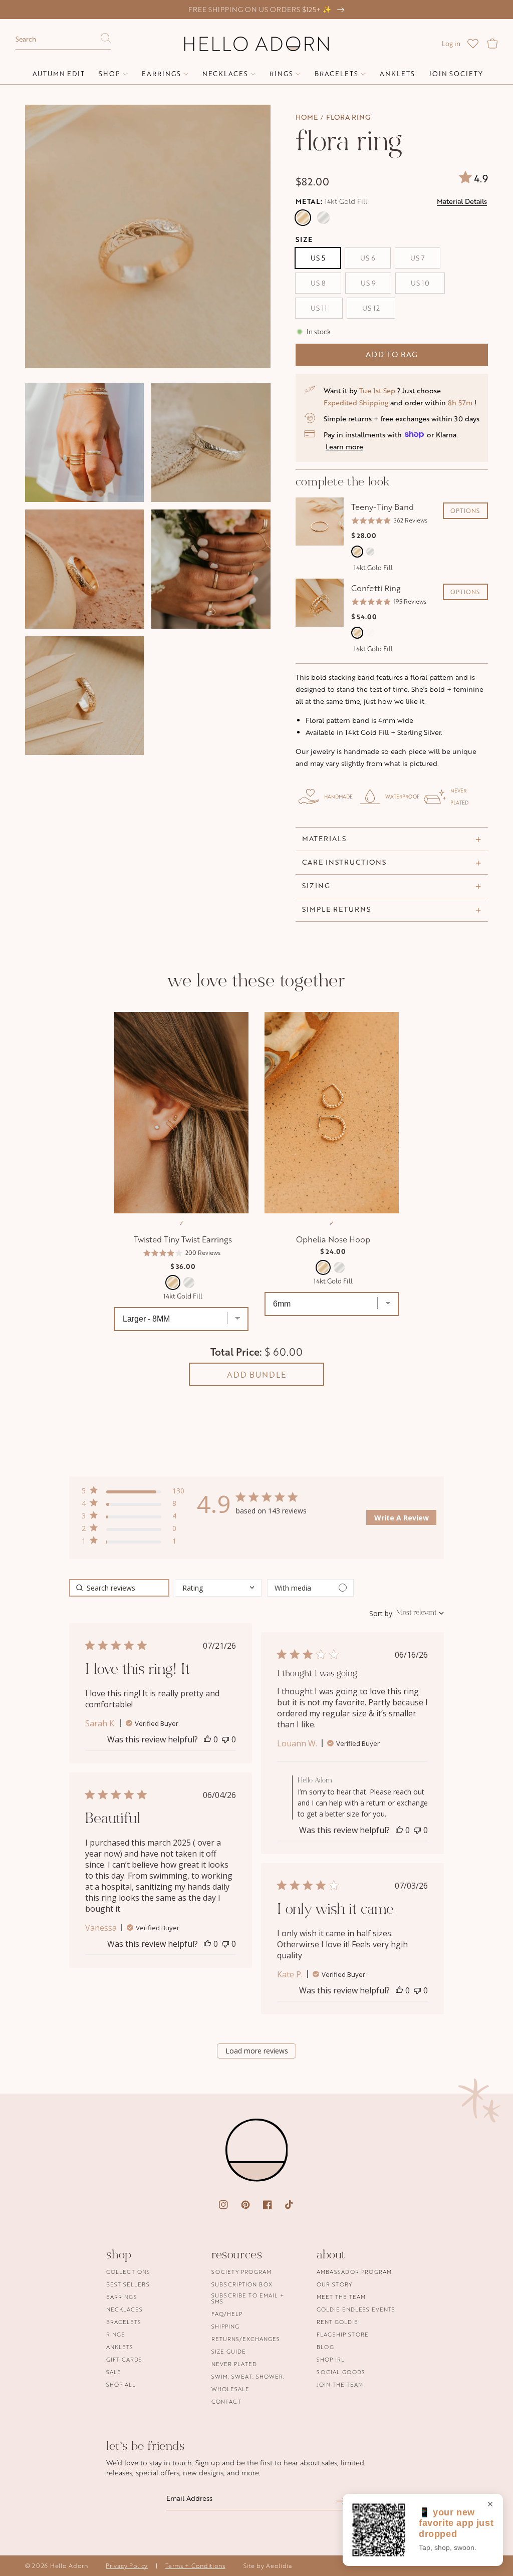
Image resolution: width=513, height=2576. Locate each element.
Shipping (225, 2326)
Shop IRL (331, 2359)
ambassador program (354, 2272)
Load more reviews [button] (257, 2051)
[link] (133, 1543)
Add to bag (392, 354)
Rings (116, 2334)
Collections (128, 2272)
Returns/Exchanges (246, 2339)
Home (307, 117)
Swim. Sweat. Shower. (248, 2376)
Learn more (344, 447)
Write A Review (402, 1518)
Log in (451, 44)
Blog (325, 2347)
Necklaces (124, 2309)
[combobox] (63, 40)
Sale (114, 2372)
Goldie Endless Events (356, 2309)
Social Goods (341, 2372)
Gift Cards (124, 2359)
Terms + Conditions (195, 2566)
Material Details (462, 201)
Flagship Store (343, 2334)
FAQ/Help (227, 2314)
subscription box (242, 2284)
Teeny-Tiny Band (382, 507)
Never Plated (234, 2364)
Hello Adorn (69, 2566)
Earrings (122, 2297)
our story (334, 2284)
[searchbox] (119, 1588)
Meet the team (341, 2297)
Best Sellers (128, 2284)
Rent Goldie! (338, 2322)
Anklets (120, 2347)
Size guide (229, 2351)
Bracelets (124, 2322)
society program (241, 2272)
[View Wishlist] (473, 44)
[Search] (106, 41)
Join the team (340, 2384)
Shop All (121, 2384)
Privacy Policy (127, 2566)
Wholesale (230, 2389)
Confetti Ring (376, 588)
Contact (226, 2401)
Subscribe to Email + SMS (248, 2298)
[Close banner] (490, 2505)
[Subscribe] (341, 2501)
